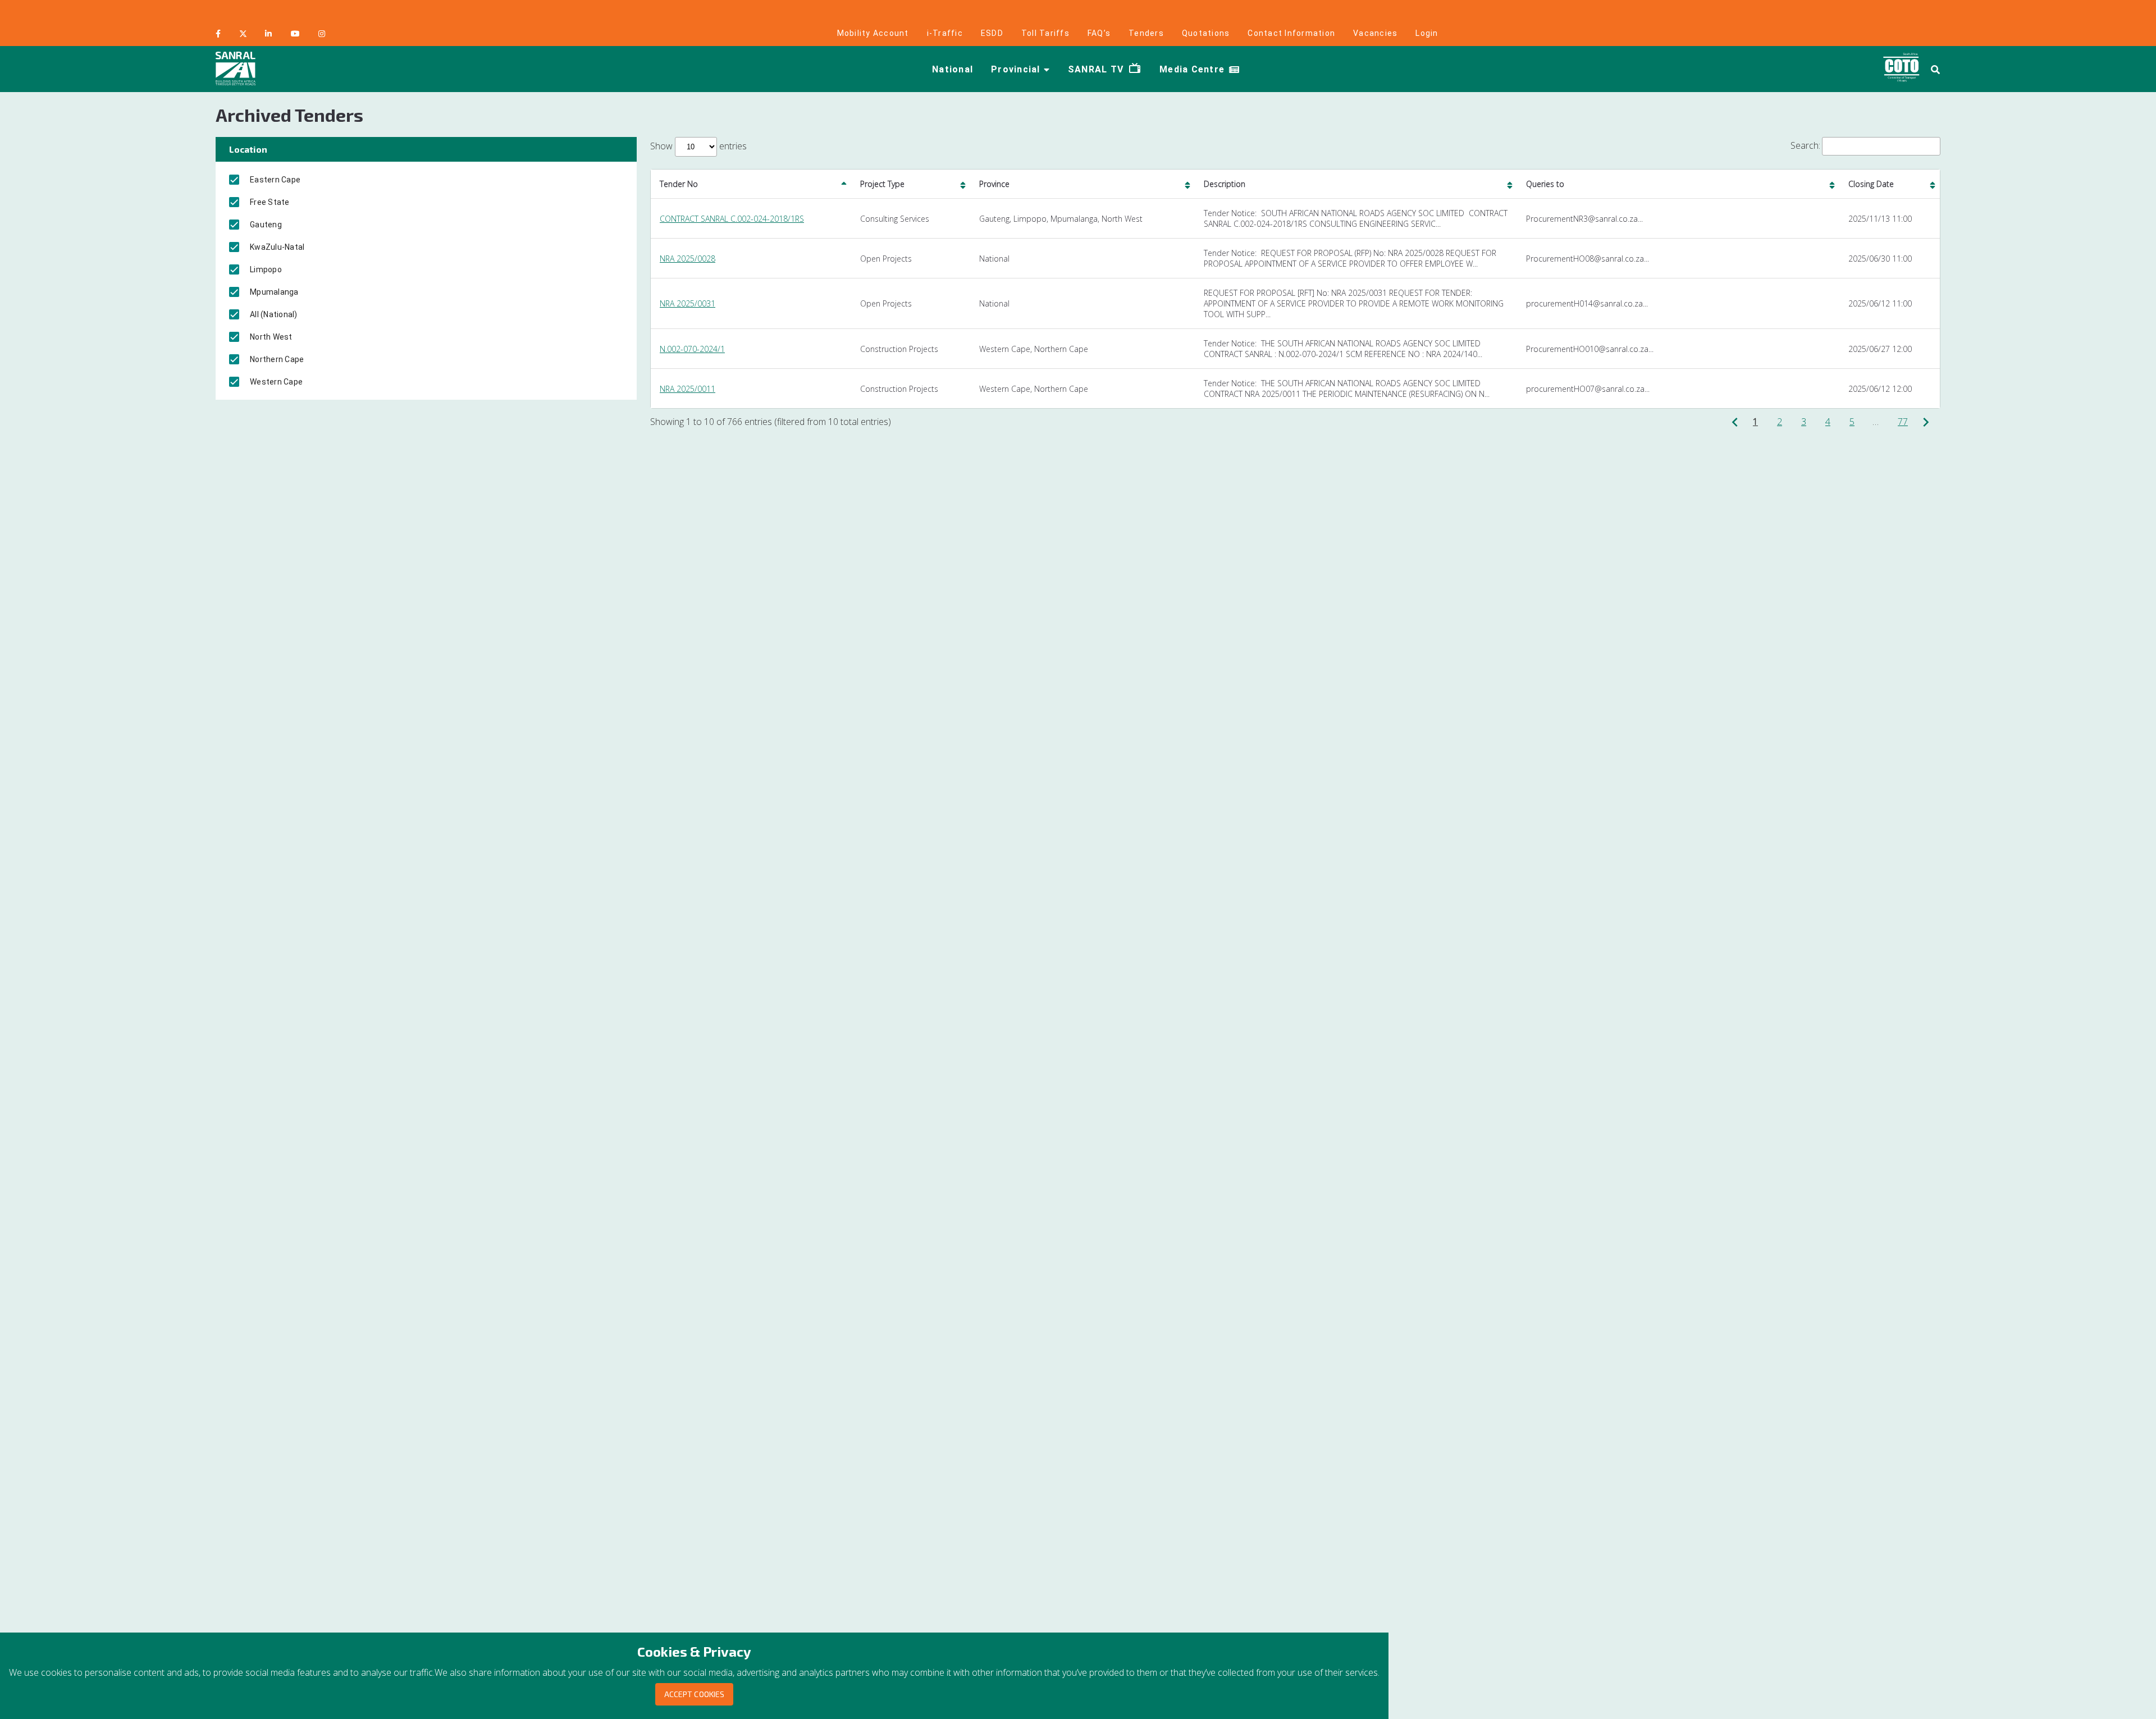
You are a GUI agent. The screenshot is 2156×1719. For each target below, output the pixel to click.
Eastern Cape (275, 180)
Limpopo (266, 269)
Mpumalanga (274, 292)
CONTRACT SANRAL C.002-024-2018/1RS (732, 219)
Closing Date (1871, 184)
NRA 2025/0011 (688, 389)
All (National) (274, 314)
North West (271, 337)
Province (994, 184)
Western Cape (276, 382)
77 (1903, 422)
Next (1929, 422)
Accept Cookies (694, 1694)
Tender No (679, 184)
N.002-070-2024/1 (692, 349)
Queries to (1545, 184)
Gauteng (266, 225)
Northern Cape (277, 359)
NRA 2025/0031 (688, 303)
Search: (1805, 145)
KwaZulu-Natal (277, 247)
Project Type (882, 184)
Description (1225, 184)
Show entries (698, 146)
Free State (270, 202)
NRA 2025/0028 (688, 259)
